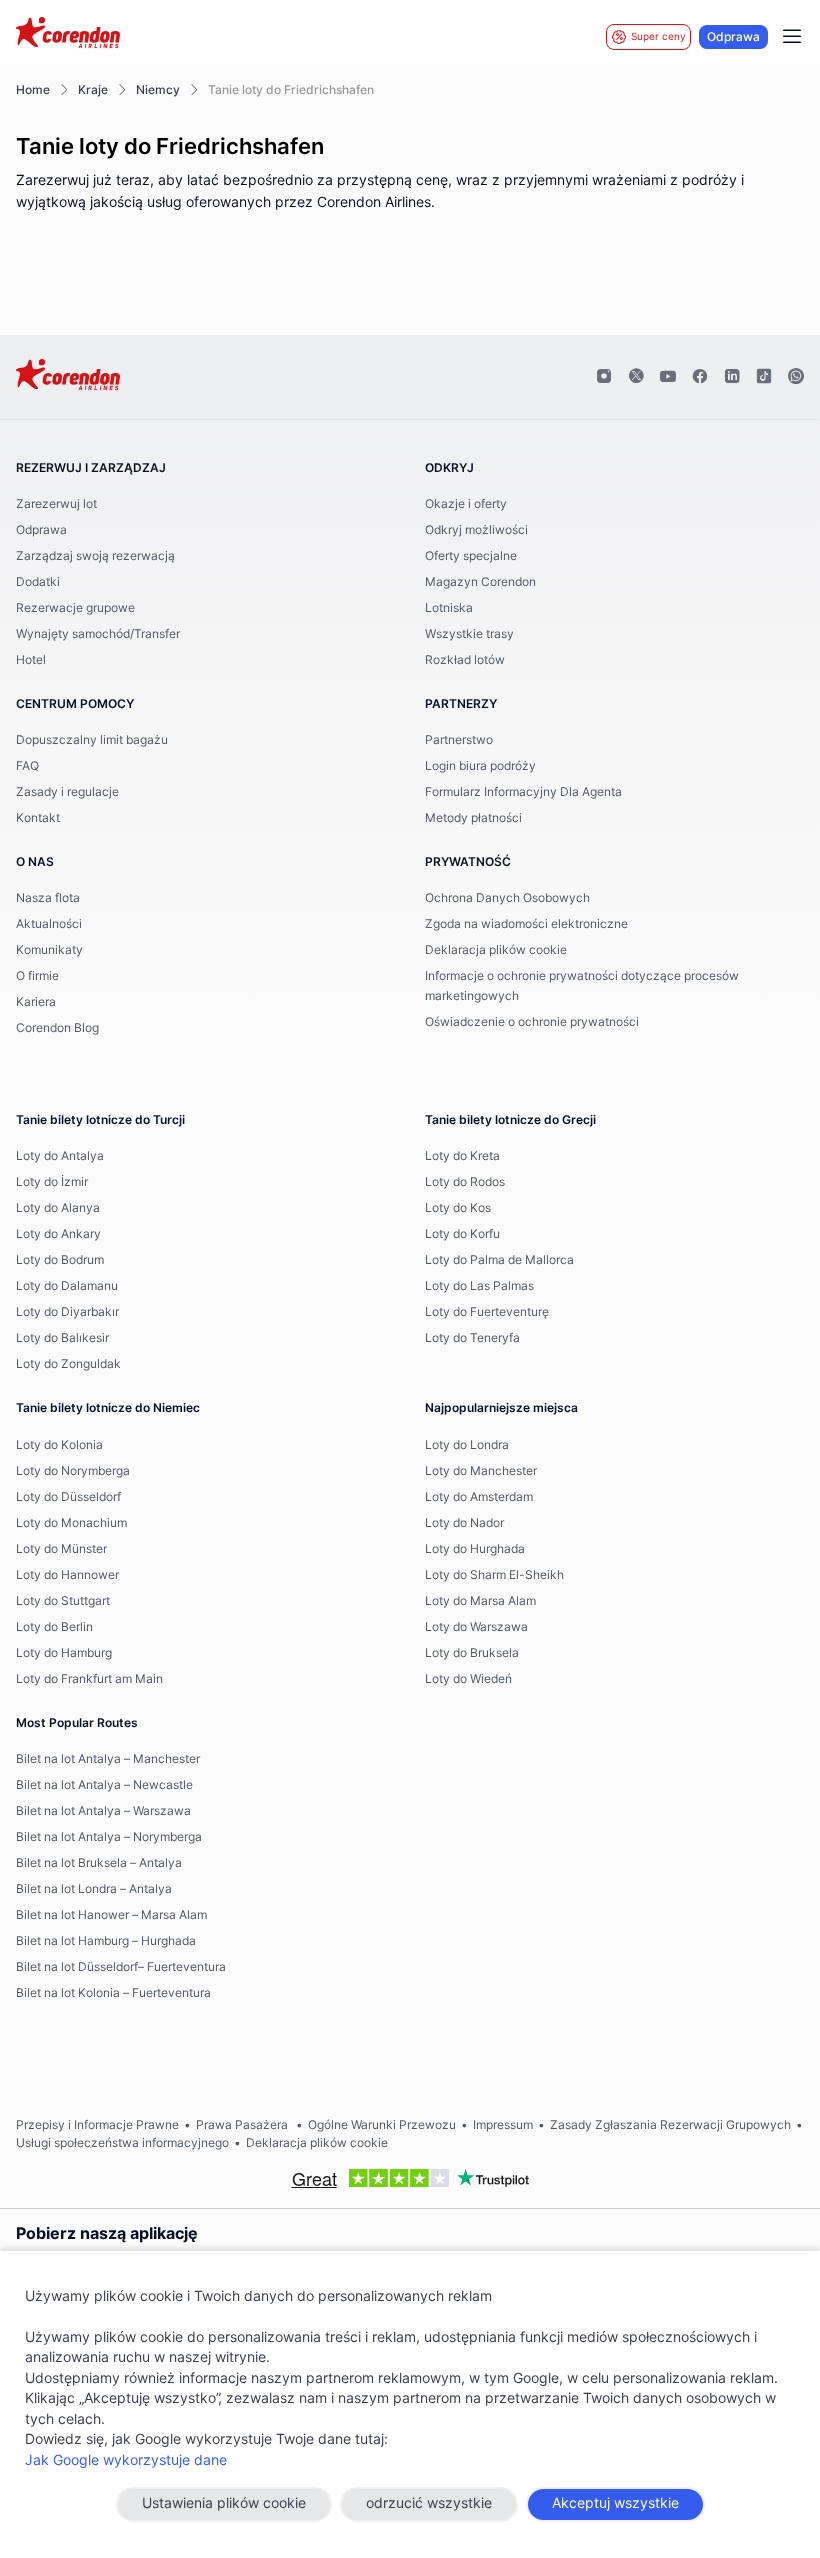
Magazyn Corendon (480, 582)
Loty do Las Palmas (479, 1286)
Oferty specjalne (471, 556)
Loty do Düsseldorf (68, 1497)
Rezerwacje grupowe (75, 608)
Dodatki (38, 582)
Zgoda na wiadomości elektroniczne (526, 924)
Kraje (93, 90)
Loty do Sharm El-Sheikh (494, 1575)
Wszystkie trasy (469, 634)
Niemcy (158, 90)
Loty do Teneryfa (472, 1338)
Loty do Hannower (67, 1575)
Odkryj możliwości (476, 530)
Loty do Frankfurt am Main (89, 1679)
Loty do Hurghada (475, 1549)
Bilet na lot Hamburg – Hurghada (106, 1941)
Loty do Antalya (60, 1156)
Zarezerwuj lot (56, 504)
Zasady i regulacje (67, 792)
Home (33, 90)
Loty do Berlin (54, 1627)
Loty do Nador (464, 1523)
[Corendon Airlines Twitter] (636, 377)
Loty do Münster (61, 1549)
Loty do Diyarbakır (67, 1312)
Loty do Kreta (462, 1156)
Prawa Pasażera (243, 2125)
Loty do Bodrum (60, 1260)
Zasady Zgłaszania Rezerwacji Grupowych (670, 2125)
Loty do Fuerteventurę (487, 1312)
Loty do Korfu (462, 1234)
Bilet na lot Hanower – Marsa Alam (111, 1915)
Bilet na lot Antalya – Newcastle (104, 1785)
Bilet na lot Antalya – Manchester (108, 1759)
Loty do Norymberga (73, 1471)
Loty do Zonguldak (68, 1364)
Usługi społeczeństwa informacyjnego (122, 2143)
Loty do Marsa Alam (480, 1601)
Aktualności (49, 924)
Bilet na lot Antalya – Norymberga (109, 1837)
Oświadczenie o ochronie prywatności (532, 1022)
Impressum (503, 2125)
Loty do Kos (458, 1208)
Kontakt (38, 818)
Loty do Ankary (58, 1234)
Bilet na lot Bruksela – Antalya (99, 1863)
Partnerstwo (459, 740)
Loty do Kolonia (59, 1445)
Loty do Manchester (481, 1471)
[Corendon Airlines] (68, 35)
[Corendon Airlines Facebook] (700, 377)
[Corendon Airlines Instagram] (604, 377)
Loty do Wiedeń (468, 1679)
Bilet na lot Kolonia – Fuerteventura (113, 1993)
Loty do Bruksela (472, 1653)
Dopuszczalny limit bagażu (92, 740)
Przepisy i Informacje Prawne (97, 2125)
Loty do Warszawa (476, 1627)
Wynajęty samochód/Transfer (98, 634)
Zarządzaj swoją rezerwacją (95, 556)
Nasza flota (48, 898)
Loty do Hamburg (64, 1653)
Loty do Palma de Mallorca (499, 1260)
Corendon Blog (57, 1028)
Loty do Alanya (58, 1208)
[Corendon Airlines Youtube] (668, 377)
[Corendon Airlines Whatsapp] (796, 377)
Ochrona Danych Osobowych (507, 898)
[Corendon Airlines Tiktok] (764, 377)
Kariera (36, 1002)
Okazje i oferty (466, 504)
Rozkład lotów (465, 660)
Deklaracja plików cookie (496, 950)
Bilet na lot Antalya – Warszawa (103, 1811)
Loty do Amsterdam (479, 1497)
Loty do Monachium (71, 1523)
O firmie (37, 976)
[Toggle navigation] (792, 37)
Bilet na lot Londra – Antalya (94, 1889)
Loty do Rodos (465, 1182)
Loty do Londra (467, 1445)
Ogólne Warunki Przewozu (382, 2125)
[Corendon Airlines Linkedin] (732, 377)
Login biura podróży (480, 766)
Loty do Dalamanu (67, 1286)
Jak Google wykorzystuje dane (126, 2461)
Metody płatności (473, 818)
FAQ (27, 766)
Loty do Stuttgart (63, 1601)
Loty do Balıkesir (62, 1338)
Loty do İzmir (52, 1182)
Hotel (31, 660)
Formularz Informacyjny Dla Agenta (523, 792)
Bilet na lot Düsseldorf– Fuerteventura (121, 1967)
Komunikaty (49, 950)
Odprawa (733, 37)
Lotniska (449, 608)
